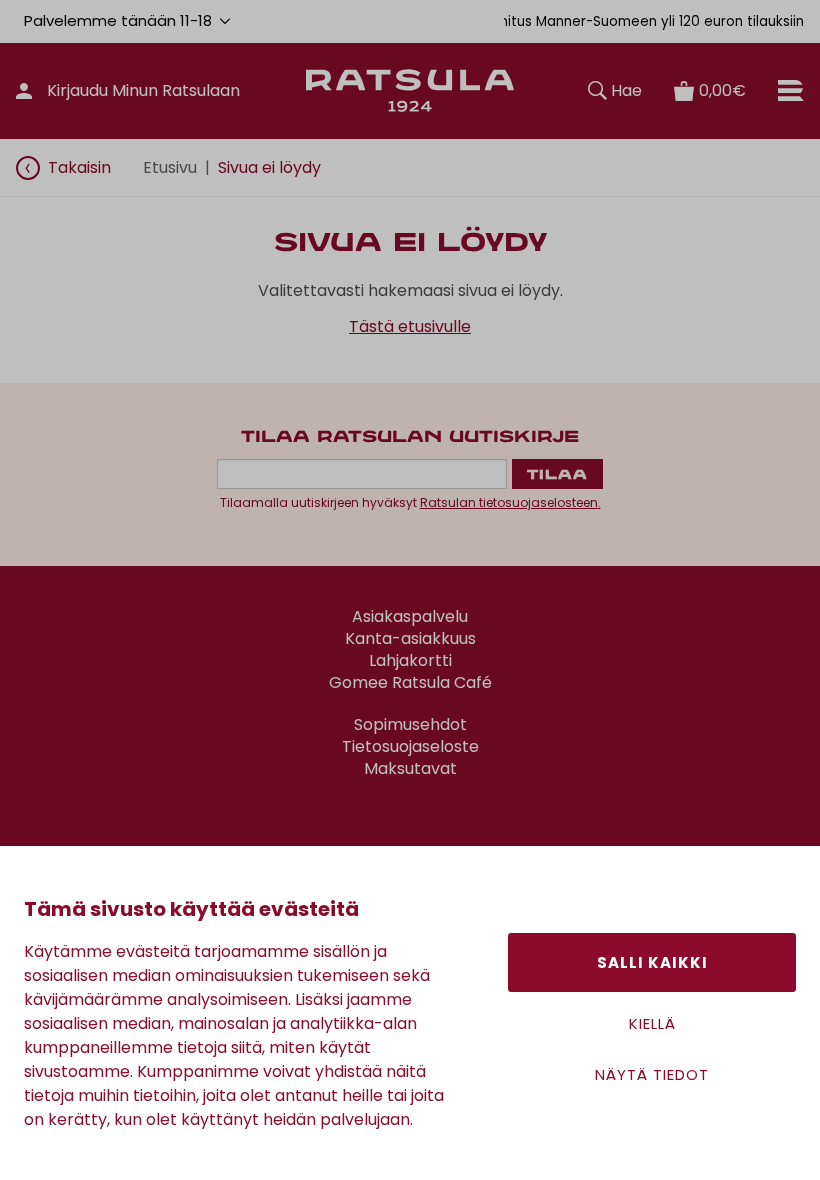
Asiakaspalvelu (410, 617)
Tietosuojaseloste (410, 747)
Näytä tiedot (652, 1074)
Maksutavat (410, 769)
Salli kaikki (652, 962)
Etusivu (170, 167)
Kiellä (652, 1023)
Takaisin (79, 167)
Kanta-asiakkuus (410, 639)
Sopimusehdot (410, 725)
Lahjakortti (410, 661)
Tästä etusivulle (410, 326)
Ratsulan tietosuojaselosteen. (510, 502)
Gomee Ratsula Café (410, 683)
